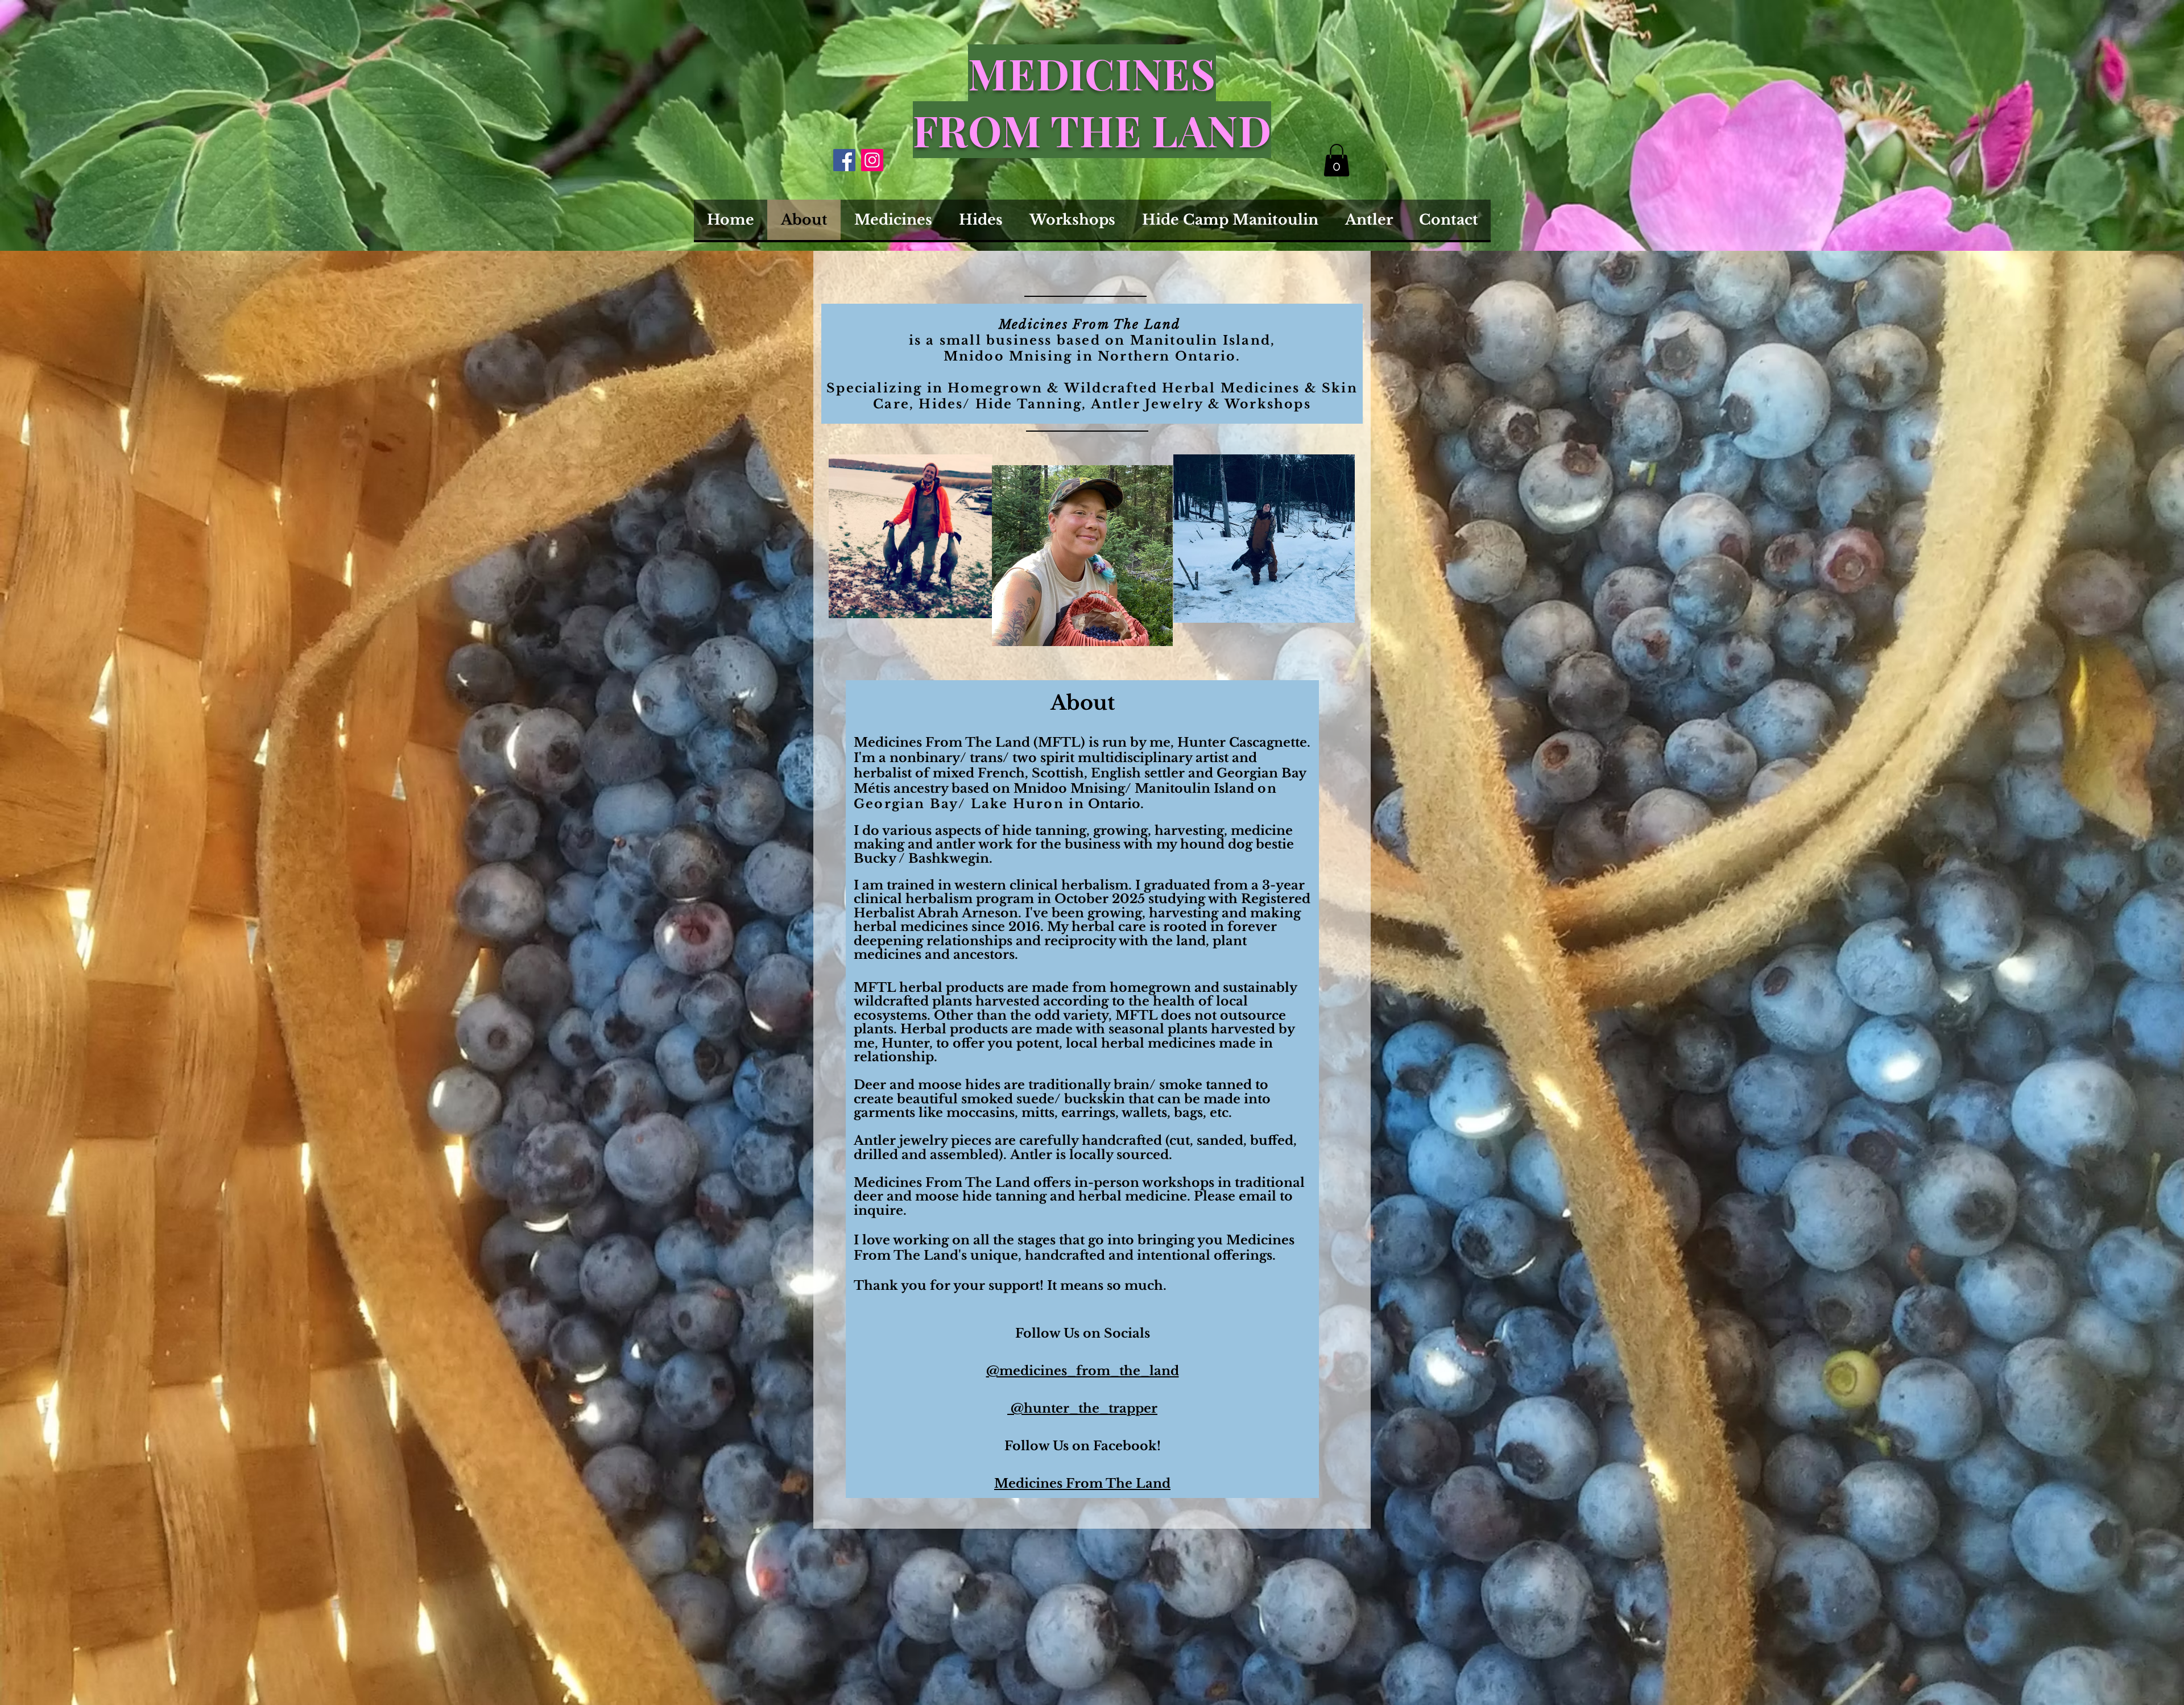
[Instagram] (872, 160)
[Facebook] (844, 160)
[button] (1337, 160)
